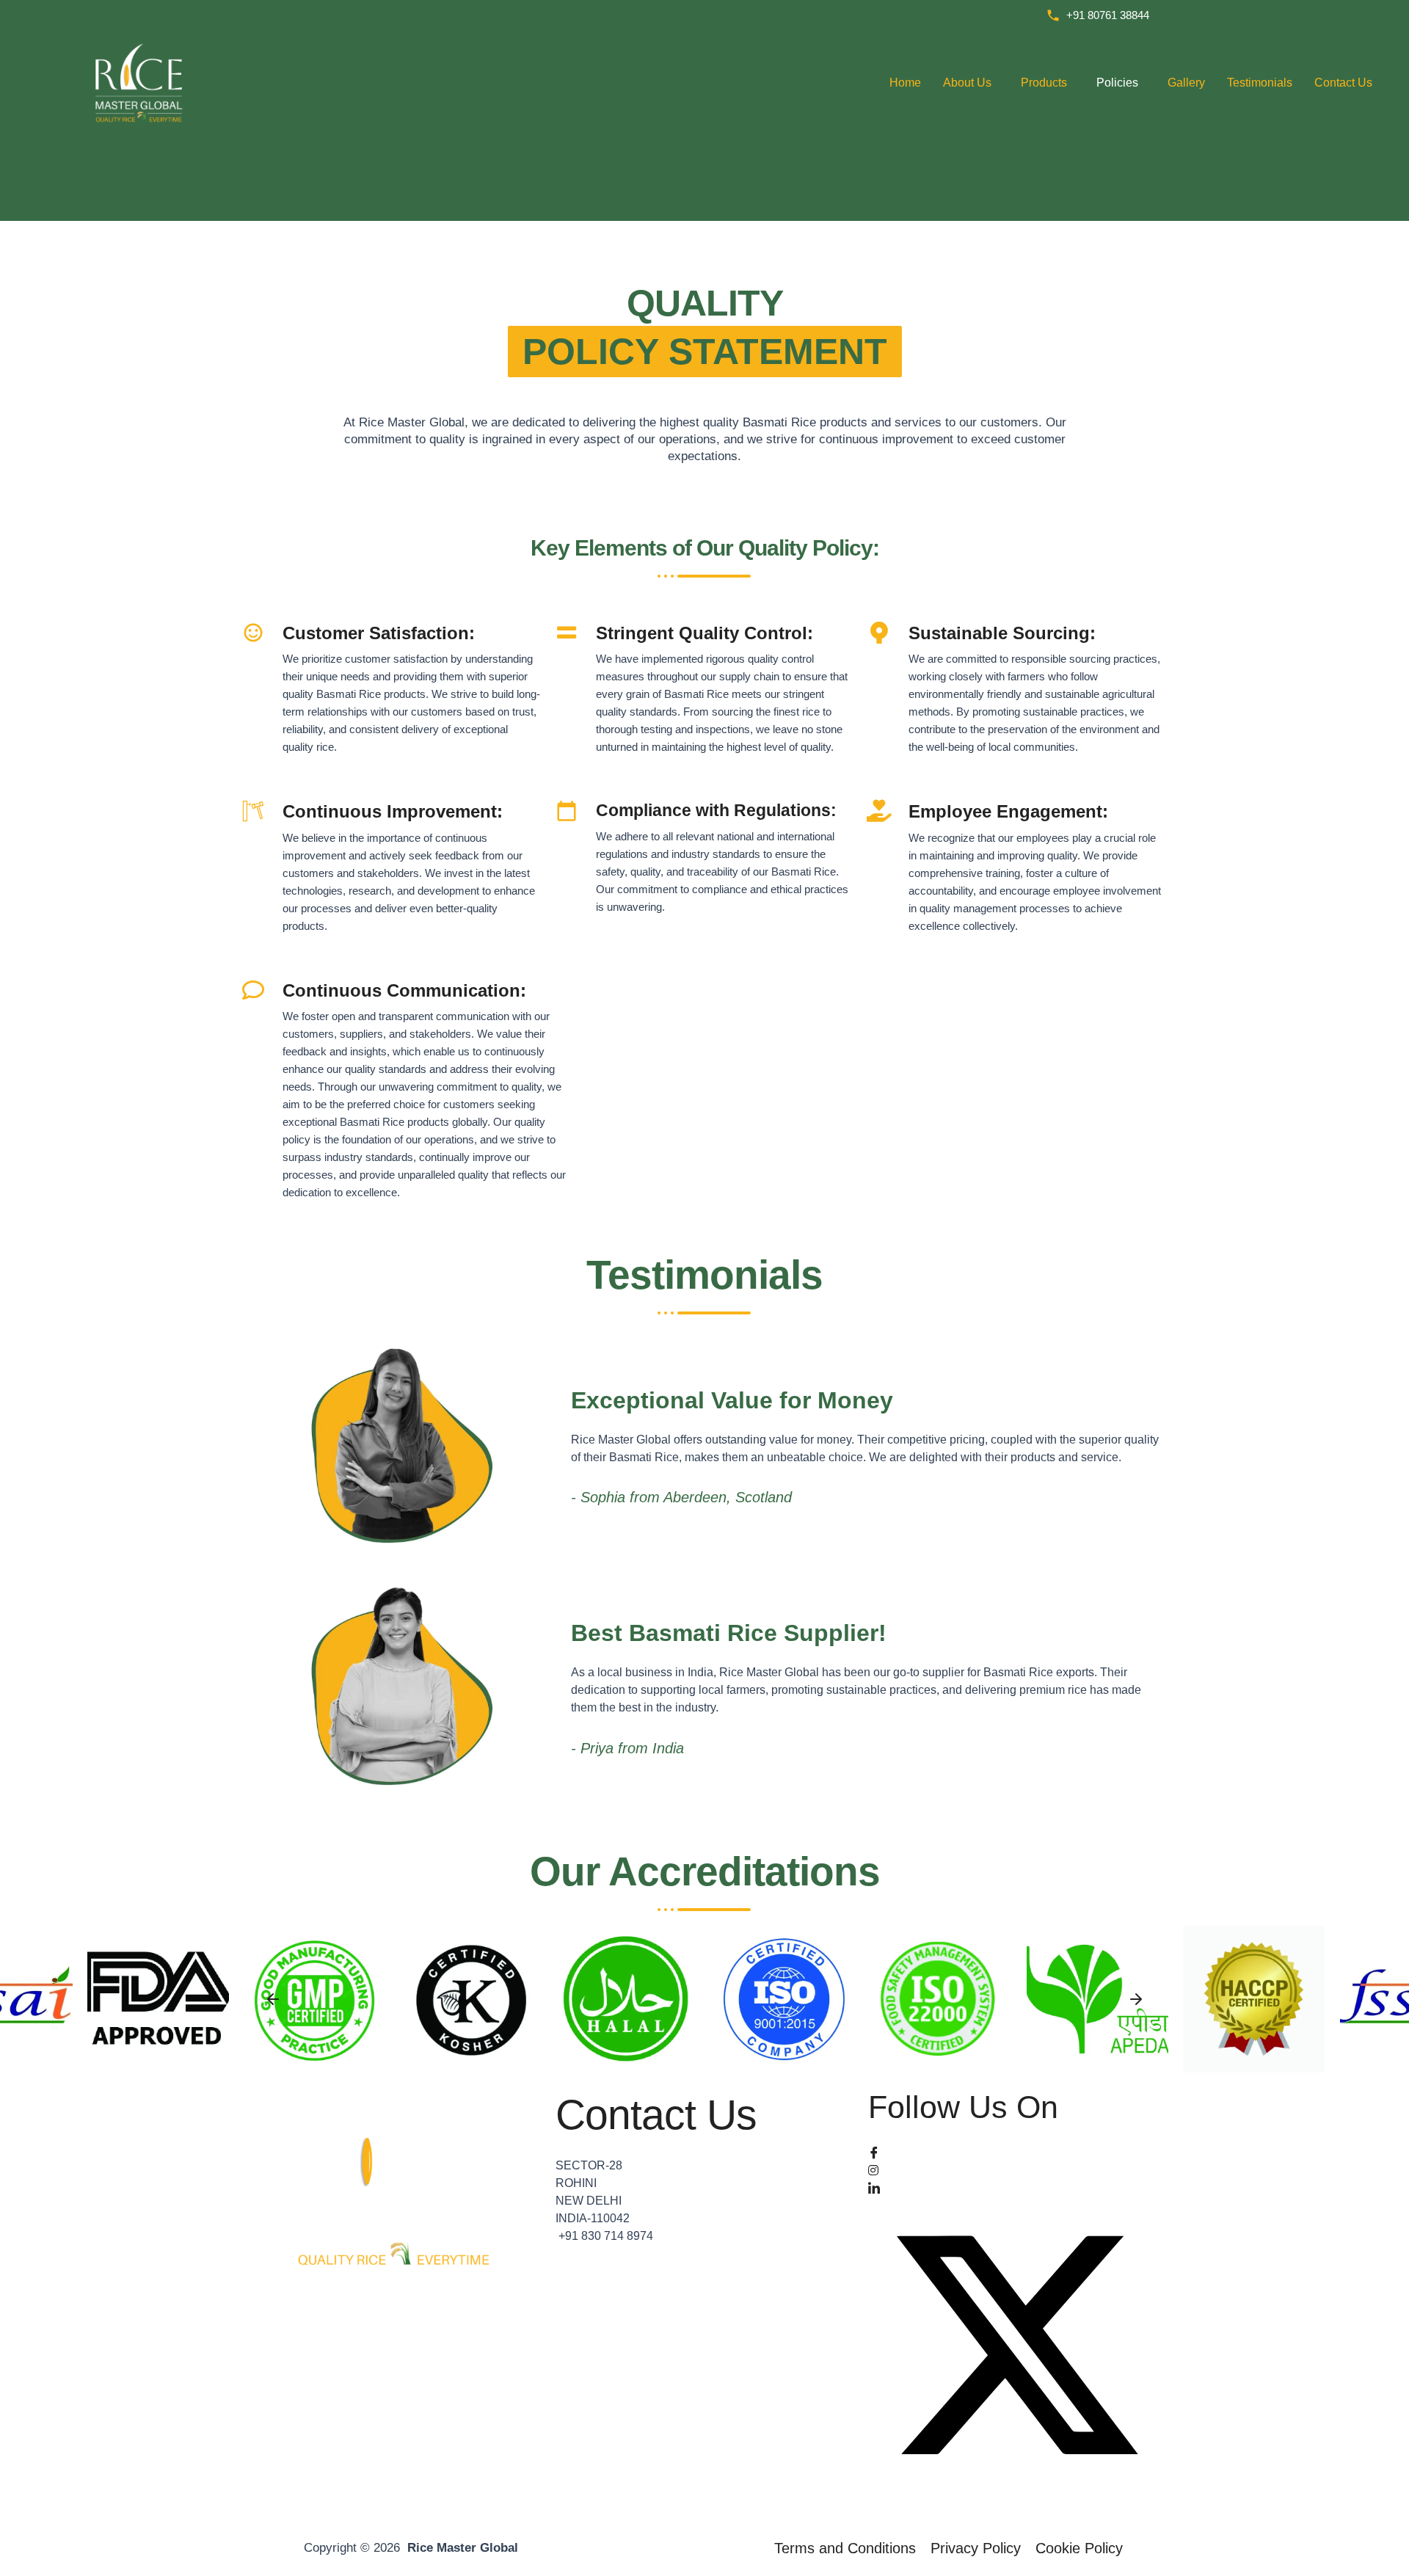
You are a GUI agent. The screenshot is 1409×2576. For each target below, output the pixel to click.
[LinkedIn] (1017, 2187)
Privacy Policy (976, 2548)
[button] (273, 1999)
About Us (967, 83)
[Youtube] (1017, 2508)
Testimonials (1260, 83)
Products (1044, 83)
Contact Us (1343, 83)
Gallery (1186, 83)
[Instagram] (1017, 2169)
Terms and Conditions (845, 2548)
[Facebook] (1017, 2152)
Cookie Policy (1079, 2548)
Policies (1117, 83)
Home (905, 83)
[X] (1017, 2348)
